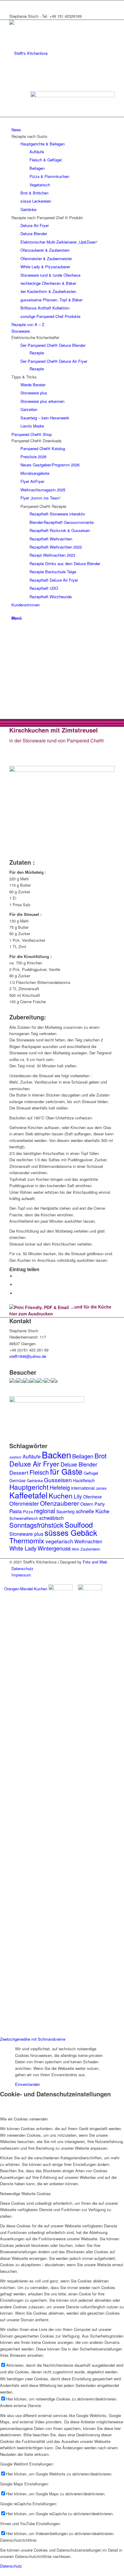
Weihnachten (88, 1541)
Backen (56, 1454)
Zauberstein (90, 1549)
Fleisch (39, 1472)
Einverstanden (28, 2084)
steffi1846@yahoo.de (28, 1356)
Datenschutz (11, 2566)
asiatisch (15, 1457)
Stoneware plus (26, 1534)
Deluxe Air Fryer (34, 1464)
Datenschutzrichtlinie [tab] (18, 2540)
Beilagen (83, 1456)
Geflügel (91, 1473)
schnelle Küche (93, 1511)
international (83, 1488)
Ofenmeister (24, 1503)
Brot (101, 1456)
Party (100, 1504)
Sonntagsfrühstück (36, 1525)
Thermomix (27, 1540)
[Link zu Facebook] (13, 3)
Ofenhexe (92, 1496)
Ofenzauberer (60, 1503)
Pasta (15, 1511)
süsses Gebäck (71, 1532)
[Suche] (13, 611)
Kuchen (61, 1495)
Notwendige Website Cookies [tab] (25, 2193)
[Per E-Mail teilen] (17, 1293)
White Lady (23, 1548)
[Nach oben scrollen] (2, 2573)
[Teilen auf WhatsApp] (17, 1285)
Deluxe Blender (79, 1464)
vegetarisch (59, 1541)
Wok (76, 1549)
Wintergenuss (54, 1548)
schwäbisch (51, 1518)
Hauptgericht (29, 1487)
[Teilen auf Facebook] (17, 1276)
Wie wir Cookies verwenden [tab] (24, 2119)
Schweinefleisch (24, 1518)
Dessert (19, 1472)
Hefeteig (60, 1487)
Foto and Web (95, 1562)
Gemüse (17, 1480)
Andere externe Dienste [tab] (20, 2405)
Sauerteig (65, 1511)
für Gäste (66, 1471)
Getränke (35, 1481)
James (101, 1488)
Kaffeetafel (28, 1495)
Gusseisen (58, 1480)
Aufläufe (32, 1456)
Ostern (87, 1504)
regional (45, 1511)
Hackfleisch (84, 1480)
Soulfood (79, 1524)
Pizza (28, 1512)
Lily (78, 1496)
